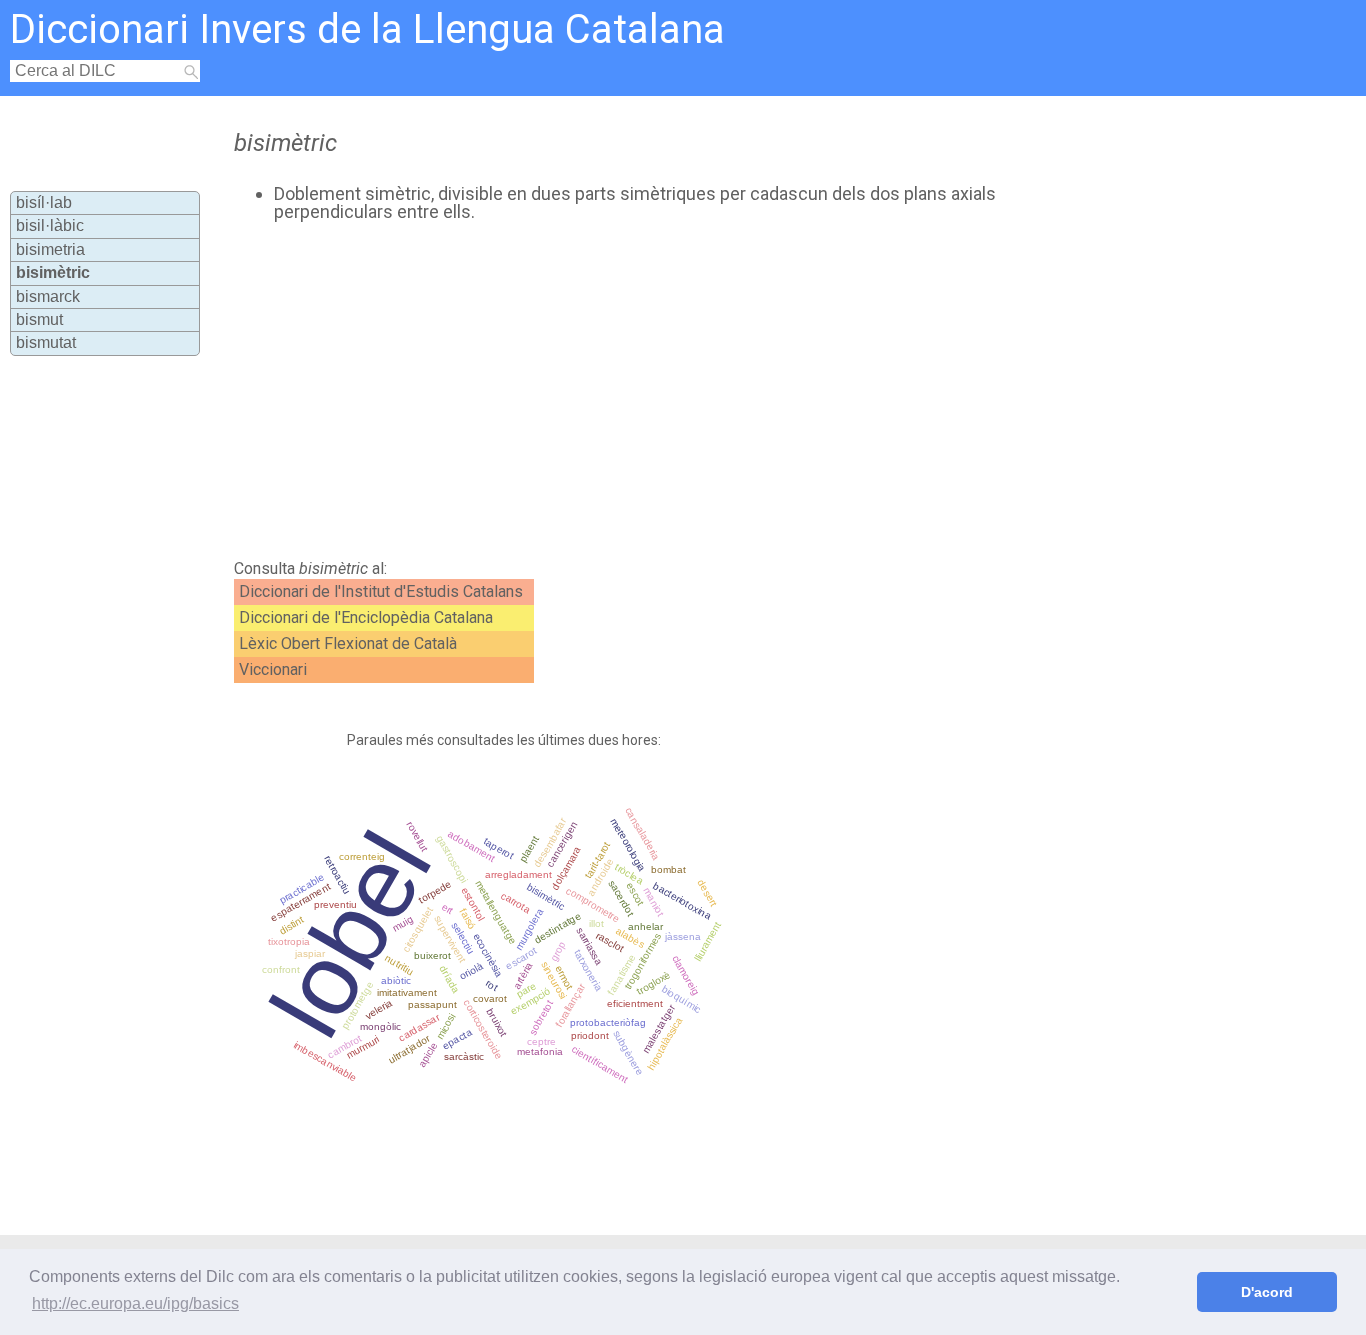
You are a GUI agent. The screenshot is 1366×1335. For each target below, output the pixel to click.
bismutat (46, 342)
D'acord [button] (1267, 1292)
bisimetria (50, 249)
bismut (39, 319)
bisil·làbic (50, 225)
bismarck (48, 296)
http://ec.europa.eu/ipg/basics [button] (135, 1303)
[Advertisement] (618, 391)
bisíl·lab (44, 202)
